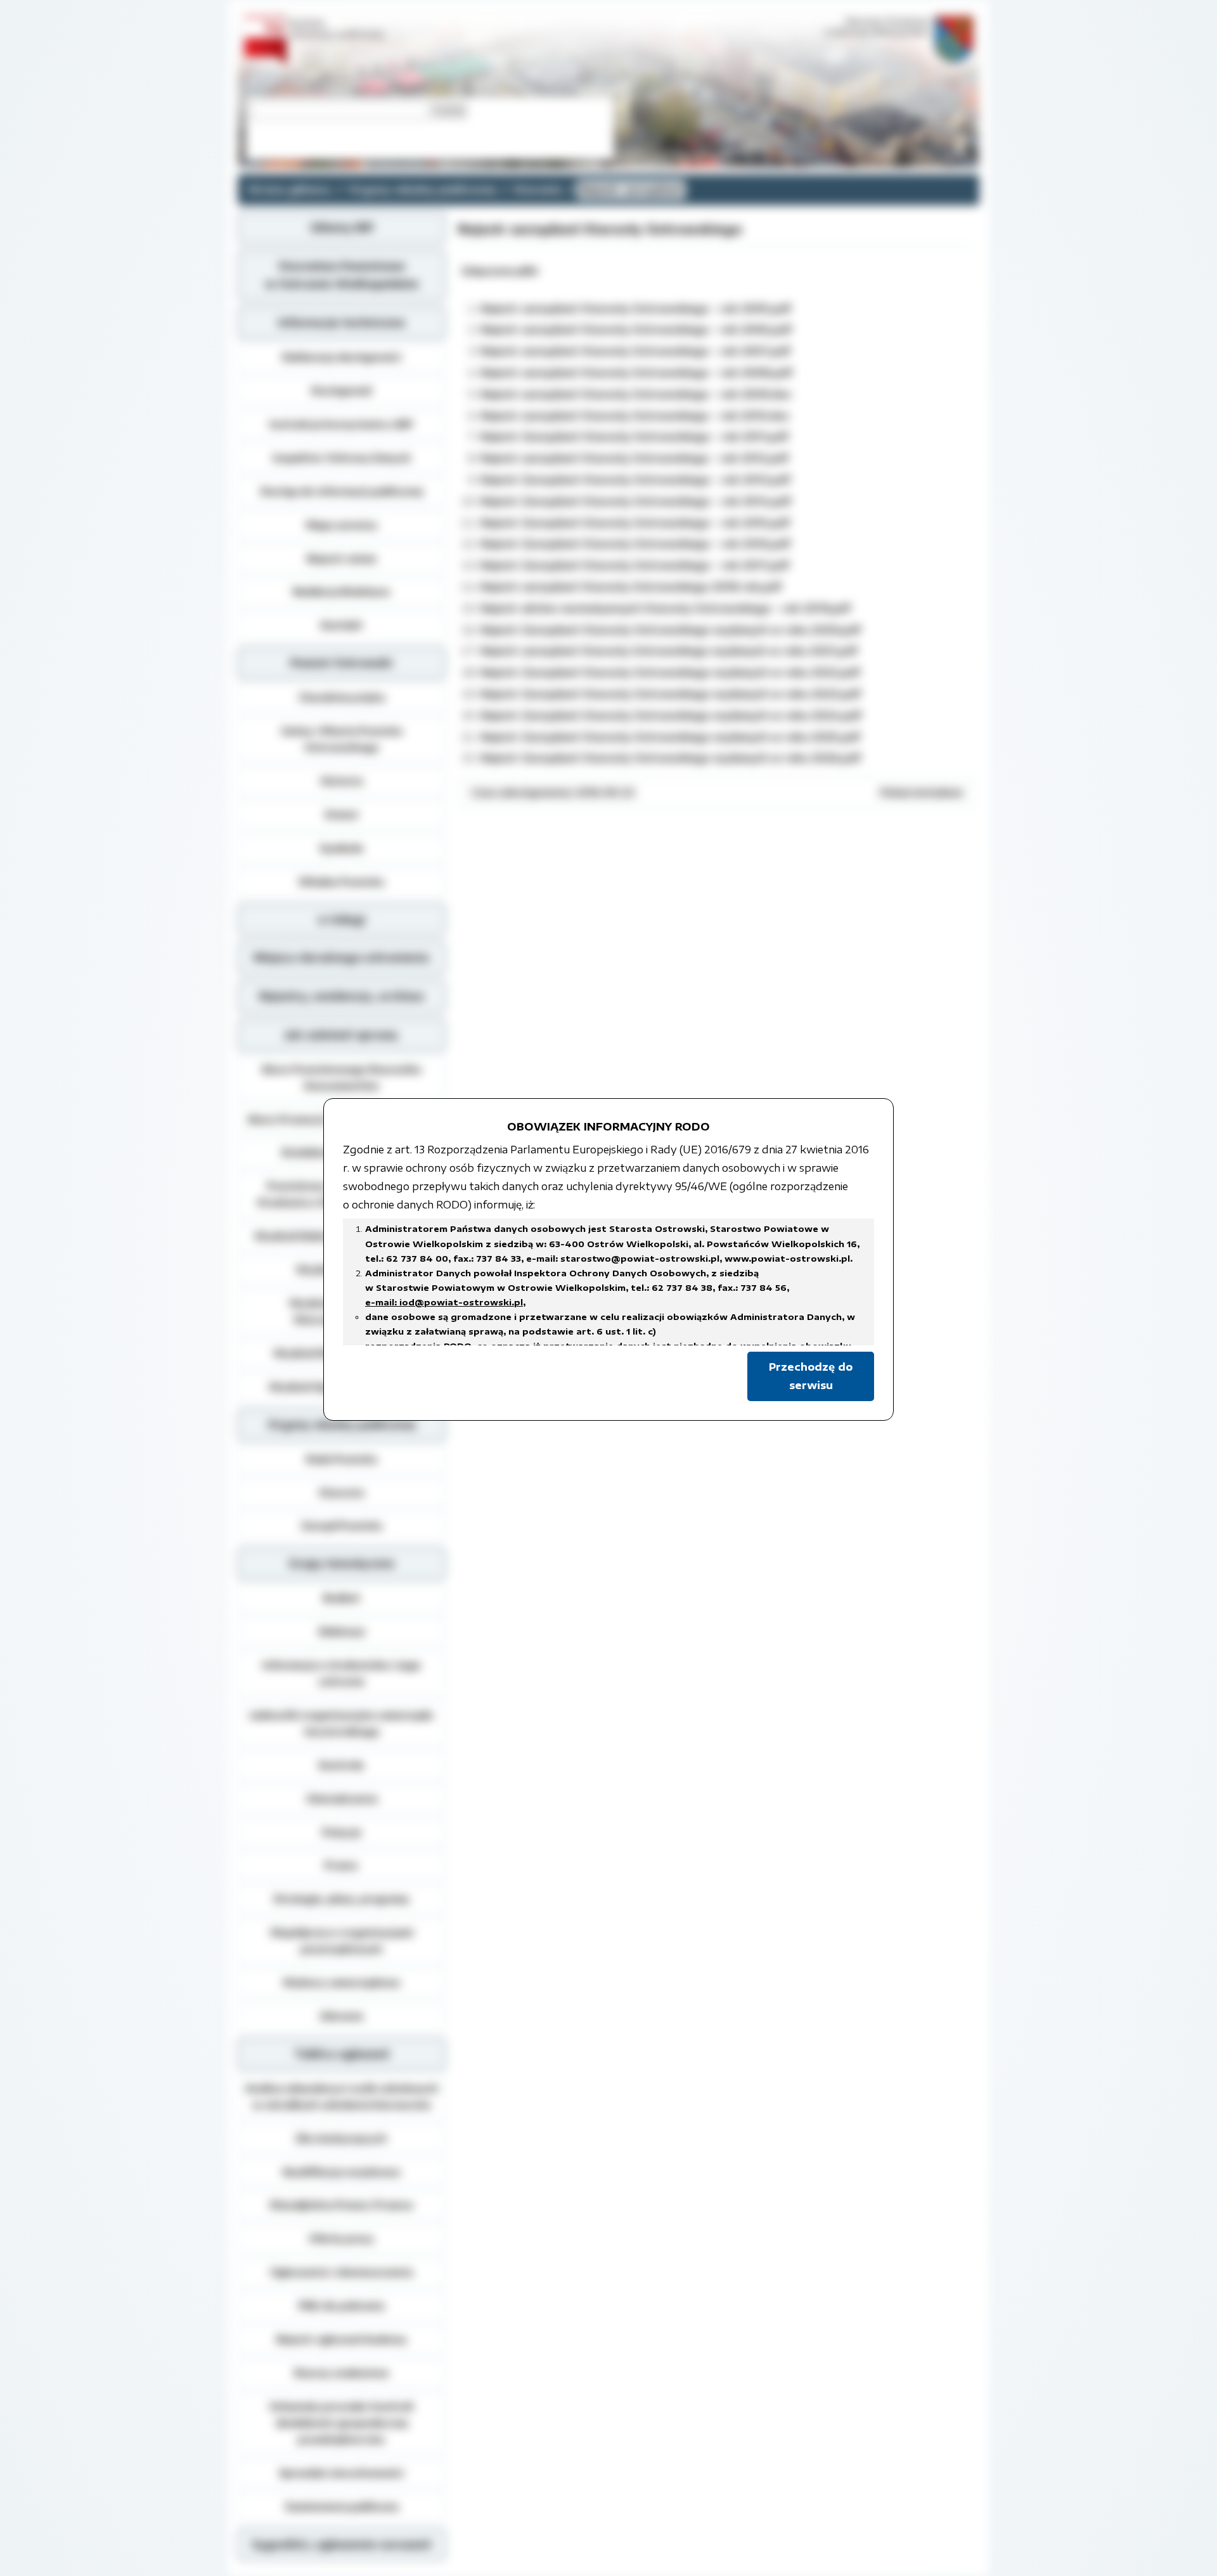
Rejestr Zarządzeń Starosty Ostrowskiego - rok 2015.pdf (635, 523)
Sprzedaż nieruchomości (341, 2473)
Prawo (341, 1865)
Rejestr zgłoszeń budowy (342, 2339)
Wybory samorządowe (341, 1982)
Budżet (342, 1598)
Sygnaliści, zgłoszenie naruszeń (341, 2544)
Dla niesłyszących (341, 2138)
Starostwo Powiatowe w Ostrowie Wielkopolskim (342, 275)
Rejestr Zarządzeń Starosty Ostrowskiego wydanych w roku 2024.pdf (671, 715)
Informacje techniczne (342, 323)
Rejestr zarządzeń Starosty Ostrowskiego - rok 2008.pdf (636, 373)
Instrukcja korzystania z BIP (341, 424)
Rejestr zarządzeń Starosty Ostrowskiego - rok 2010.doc (635, 416)
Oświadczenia (342, 1798)
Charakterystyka (342, 697)
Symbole (341, 848)
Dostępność (342, 390)
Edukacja (342, 1631)
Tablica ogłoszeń (342, 2054)
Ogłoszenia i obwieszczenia (341, 2272)
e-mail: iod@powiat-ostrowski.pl (444, 1302)
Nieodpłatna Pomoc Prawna (341, 2205)
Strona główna (289, 189)
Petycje (342, 1832)
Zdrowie (341, 2016)
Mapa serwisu (342, 525)
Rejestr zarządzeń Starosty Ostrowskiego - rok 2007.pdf (635, 351)
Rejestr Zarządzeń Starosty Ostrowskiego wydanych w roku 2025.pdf (670, 737)
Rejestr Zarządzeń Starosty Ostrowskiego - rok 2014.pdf (636, 501)
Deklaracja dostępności (342, 357)
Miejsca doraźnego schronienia (341, 958)
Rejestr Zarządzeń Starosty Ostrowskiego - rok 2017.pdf (635, 565)
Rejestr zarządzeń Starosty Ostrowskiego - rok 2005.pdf (636, 309)
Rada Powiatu (342, 1459)
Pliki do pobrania (341, 2305)
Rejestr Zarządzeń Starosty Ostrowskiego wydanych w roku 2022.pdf (670, 672)
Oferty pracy (341, 2238)
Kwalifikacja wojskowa (341, 2172)
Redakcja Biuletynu (341, 591)
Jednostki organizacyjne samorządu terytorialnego (342, 1723)
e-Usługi (342, 920)
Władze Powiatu (341, 881)
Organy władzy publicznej (422, 189)
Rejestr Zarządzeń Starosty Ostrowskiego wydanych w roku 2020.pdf (671, 630)
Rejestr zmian (342, 558)
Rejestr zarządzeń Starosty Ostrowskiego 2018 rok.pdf (631, 587)
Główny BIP (342, 227)
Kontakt (342, 625)
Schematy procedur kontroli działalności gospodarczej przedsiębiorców (341, 2423)
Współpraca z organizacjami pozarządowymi (342, 1940)
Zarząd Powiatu (342, 1525)
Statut (341, 814)
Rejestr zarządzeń (631, 189)
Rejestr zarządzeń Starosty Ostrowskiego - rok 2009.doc (636, 394)
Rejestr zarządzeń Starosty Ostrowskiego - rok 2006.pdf (636, 330)
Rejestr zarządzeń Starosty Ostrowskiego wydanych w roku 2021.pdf (669, 651)
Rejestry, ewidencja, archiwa (342, 996)
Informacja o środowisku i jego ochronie (342, 1673)
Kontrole (341, 1765)
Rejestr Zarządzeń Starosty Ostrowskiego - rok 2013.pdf (635, 480)
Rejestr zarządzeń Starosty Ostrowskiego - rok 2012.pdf (634, 458)
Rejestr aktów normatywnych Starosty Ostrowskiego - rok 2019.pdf (666, 608)
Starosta (538, 189)
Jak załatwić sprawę (341, 1035)
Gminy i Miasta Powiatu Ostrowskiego (342, 739)
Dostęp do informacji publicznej (342, 491)
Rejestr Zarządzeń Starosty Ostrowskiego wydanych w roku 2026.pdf (671, 758)
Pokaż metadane (922, 792)
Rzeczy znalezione (341, 2373)
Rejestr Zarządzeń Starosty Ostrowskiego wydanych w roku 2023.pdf (671, 694)
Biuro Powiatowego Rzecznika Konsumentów (342, 1077)
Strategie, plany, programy (341, 1899)
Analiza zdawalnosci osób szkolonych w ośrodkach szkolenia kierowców (342, 2096)
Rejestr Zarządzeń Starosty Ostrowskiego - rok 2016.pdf (635, 544)
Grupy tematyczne (341, 1563)
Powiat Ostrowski (341, 663)
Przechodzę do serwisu (811, 1376)
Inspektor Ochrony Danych (342, 458)
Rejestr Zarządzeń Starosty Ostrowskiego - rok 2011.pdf (634, 437)
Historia (342, 781)
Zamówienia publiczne (342, 2506)
